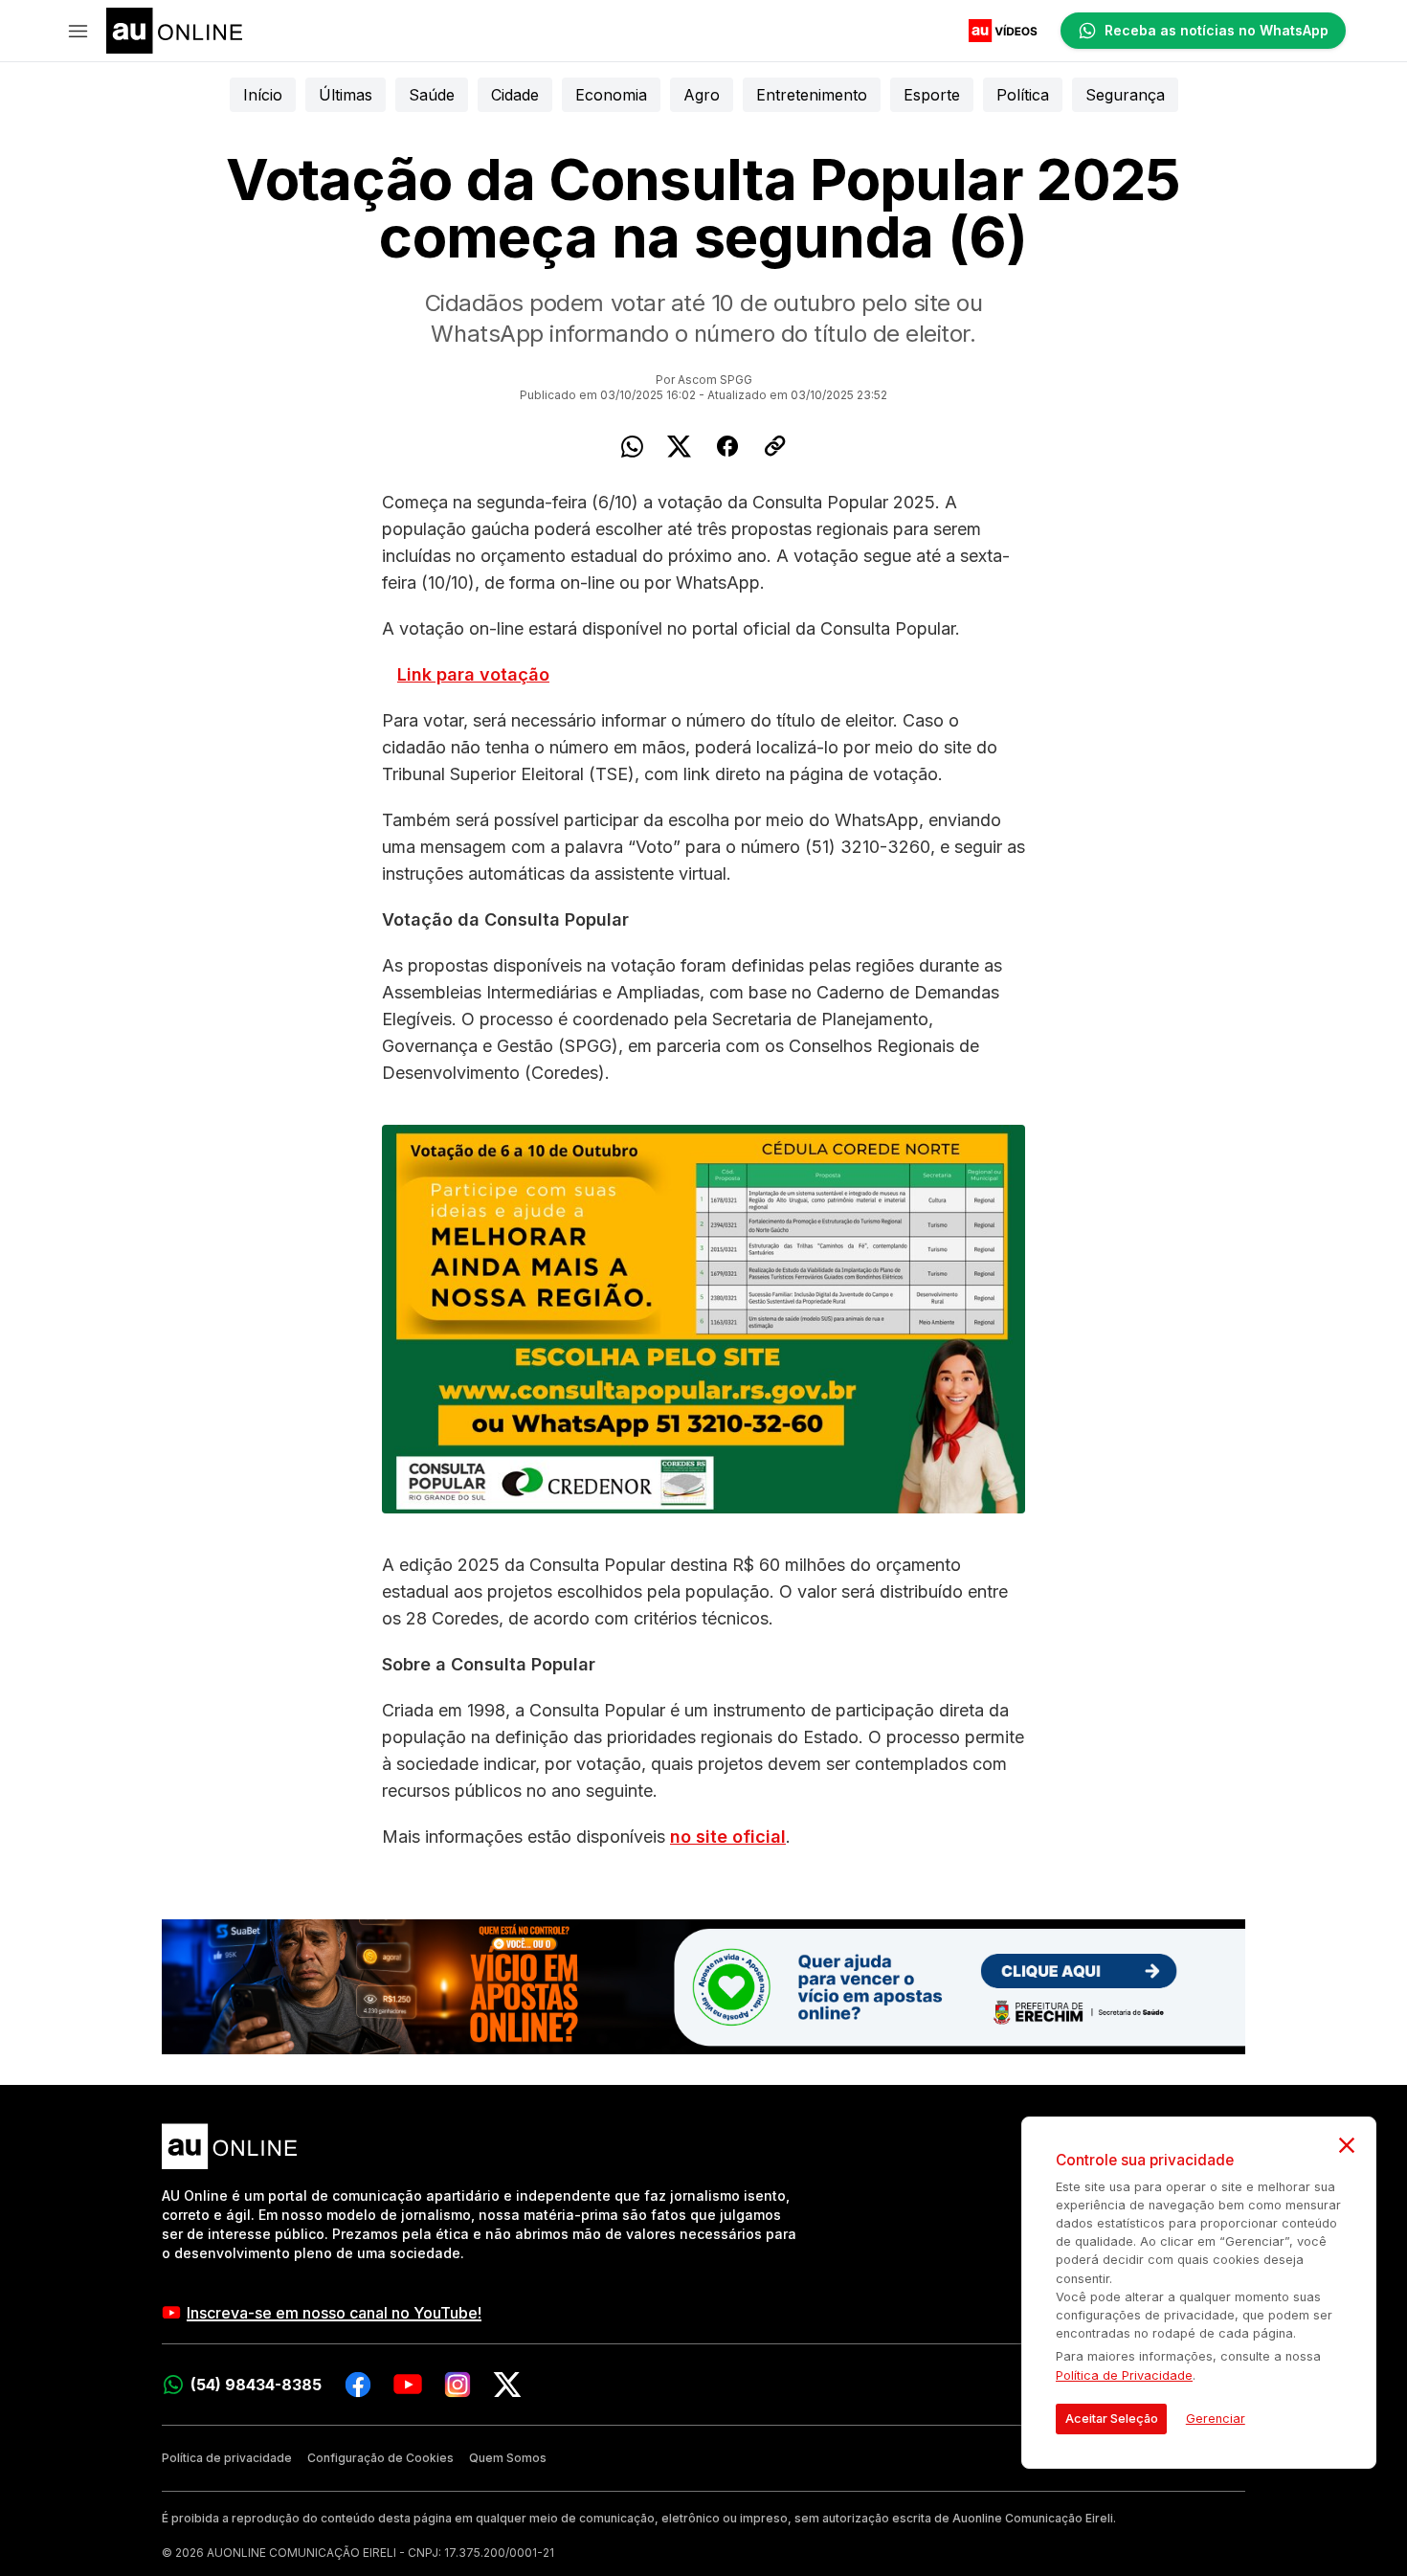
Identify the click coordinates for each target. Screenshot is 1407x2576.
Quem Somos (508, 2458)
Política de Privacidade (1124, 2375)
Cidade (515, 95)
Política (1023, 95)
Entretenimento (812, 95)
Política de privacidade (227, 2458)
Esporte (932, 95)
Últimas (346, 95)
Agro (702, 95)
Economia (611, 95)
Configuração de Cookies (380, 2458)
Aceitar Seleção (1112, 2419)
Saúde (432, 95)
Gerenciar (1216, 2419)
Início (263, 95)
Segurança (1125, 95)
